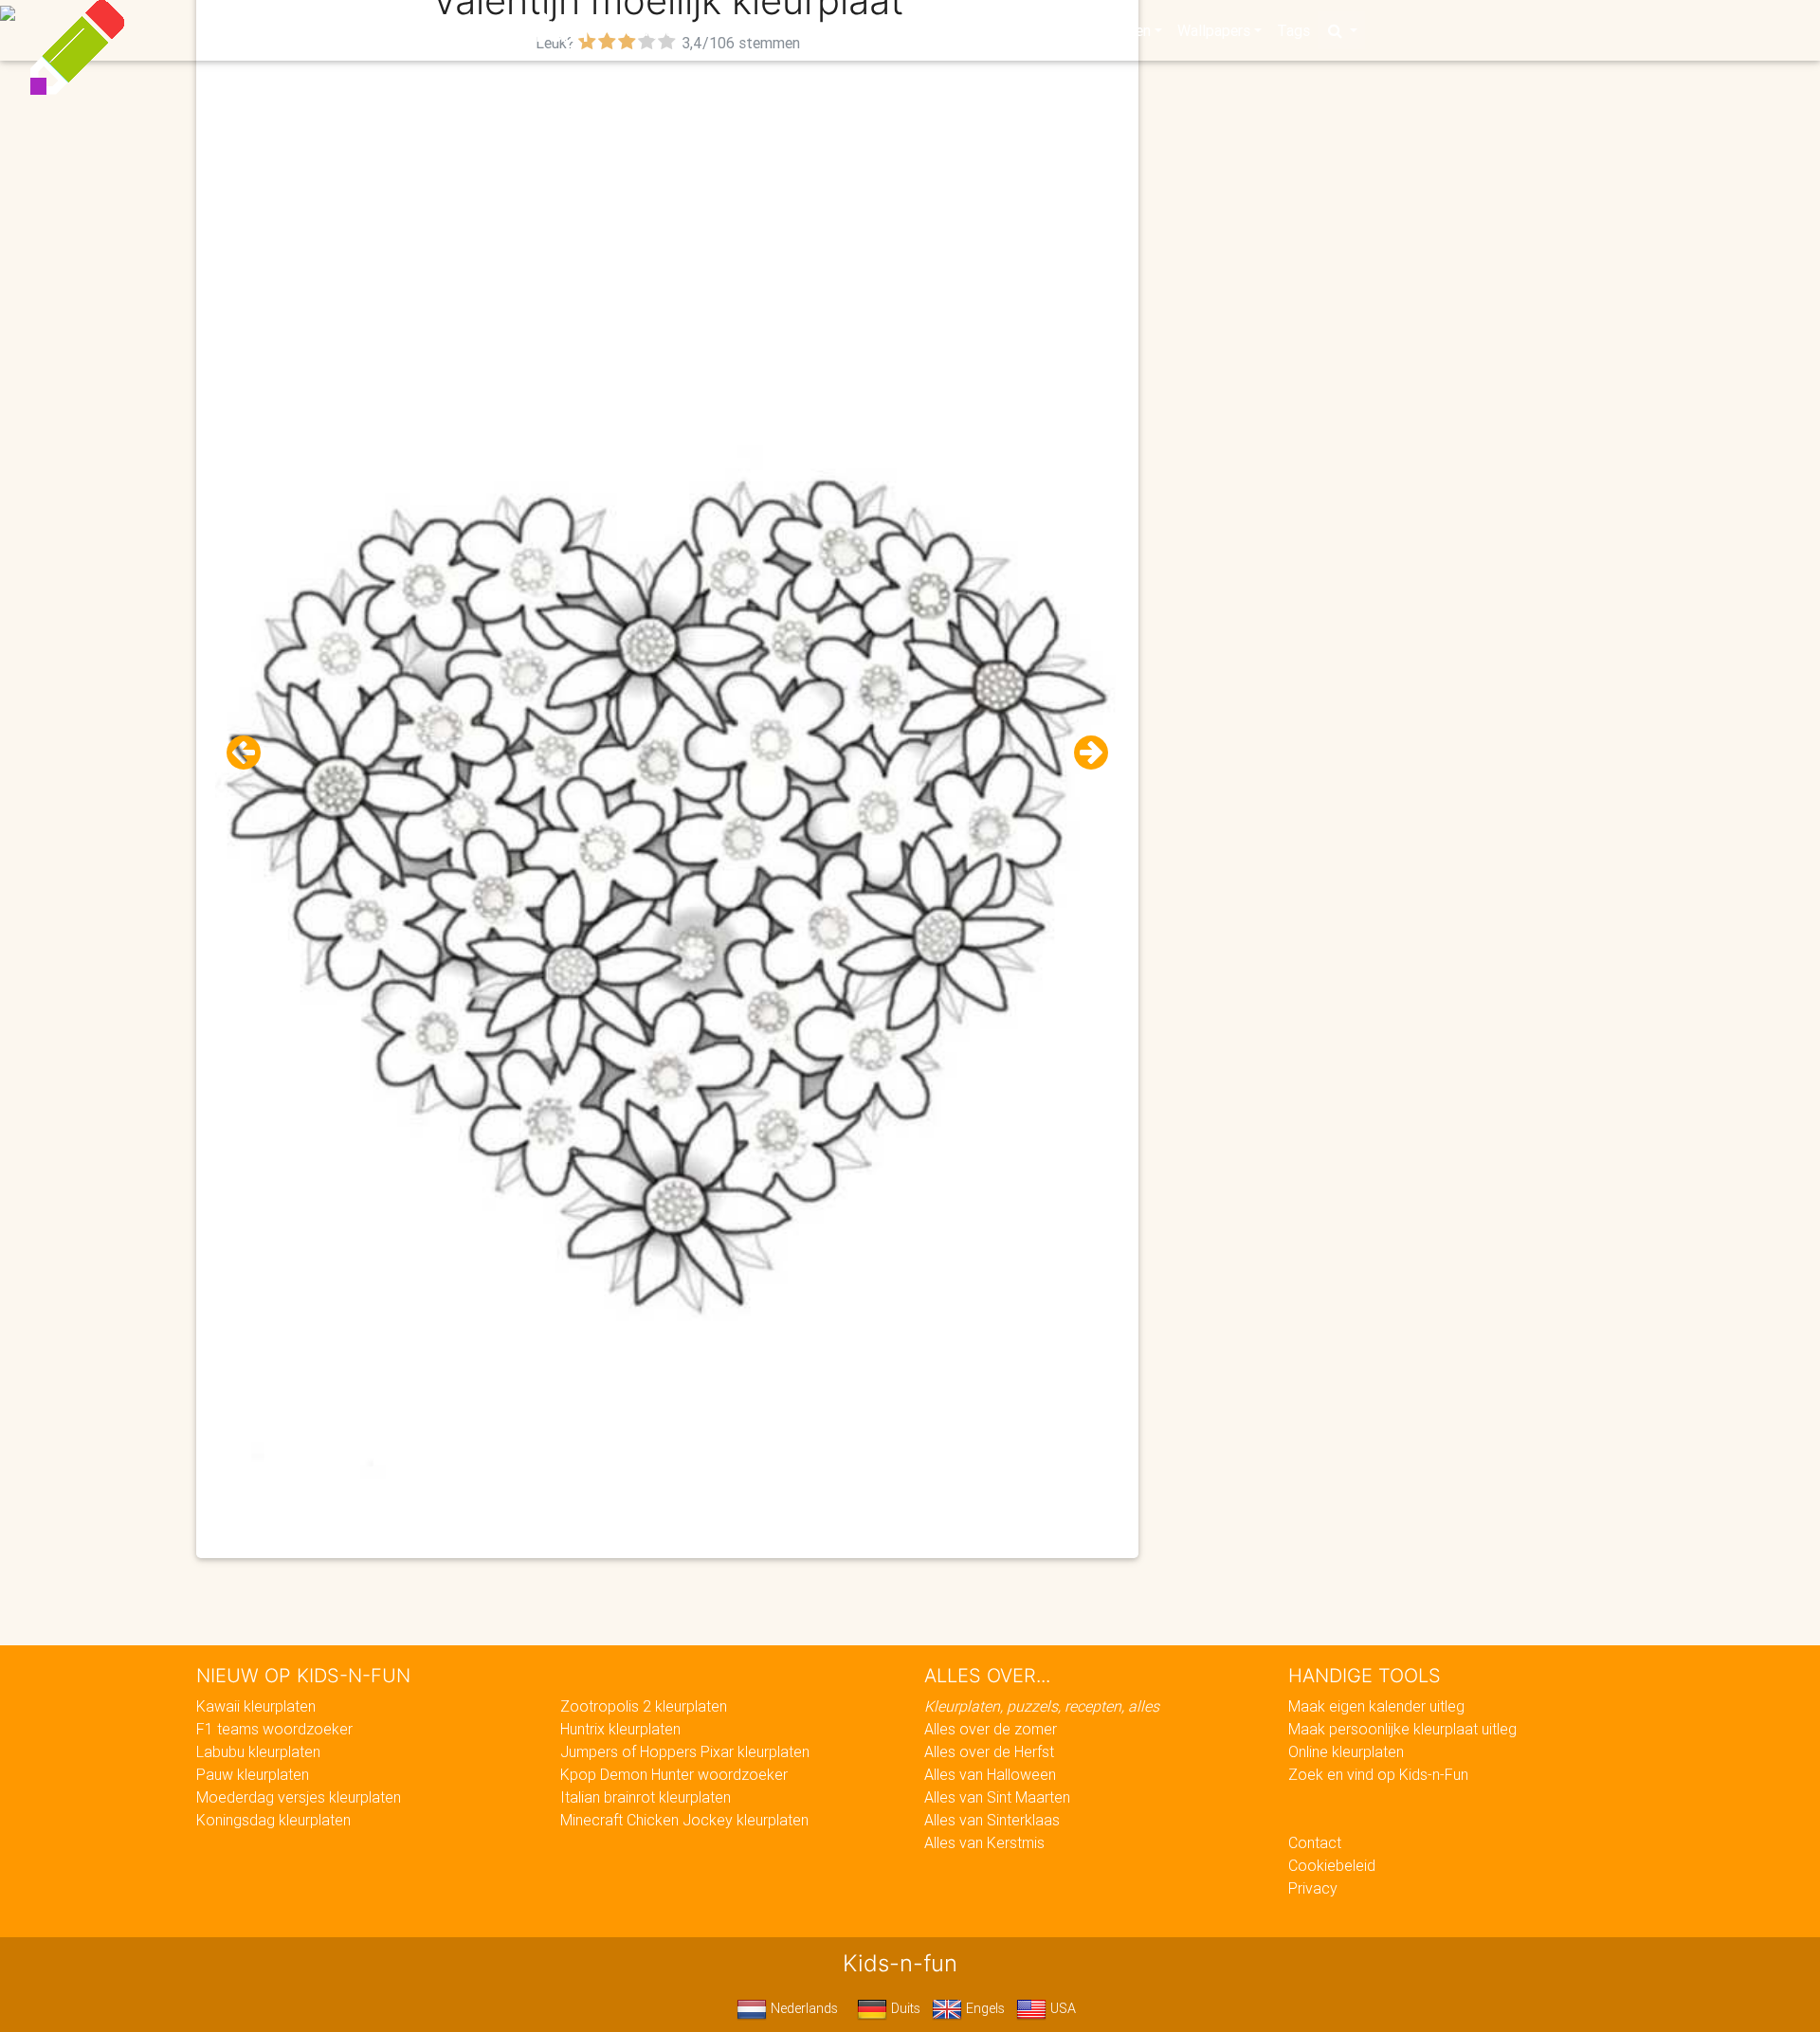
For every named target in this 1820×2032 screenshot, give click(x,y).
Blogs (740, 30)
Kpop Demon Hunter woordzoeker (674, 1774)
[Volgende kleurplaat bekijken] (1083, 753)
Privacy (1313, 1888)
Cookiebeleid (1332, 1865)
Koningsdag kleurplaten (273, 1820)
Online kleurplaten (1346, 1751)
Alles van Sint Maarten (997, 1797)
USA (1061, 2008)
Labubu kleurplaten (258, 1751)
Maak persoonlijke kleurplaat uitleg (1402, 1729)
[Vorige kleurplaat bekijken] (251, 753)
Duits (904, 2008)
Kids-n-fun (494, 28)
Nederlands (802, 2008)
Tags (1293, 30)
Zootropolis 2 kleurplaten (644, 1706)
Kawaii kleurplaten (256, 1706)
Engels (983, 2008)
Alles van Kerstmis (984, 1842)
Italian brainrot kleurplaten (646, 1797)
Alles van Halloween (990, 1774)
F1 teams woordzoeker (274, 1729)
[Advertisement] (667, 190)
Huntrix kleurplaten (620, 1729)
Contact (1315, 1842)
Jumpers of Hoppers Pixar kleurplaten (685, 1751)
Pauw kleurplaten (253, 1774)
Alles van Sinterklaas (992, 1820)
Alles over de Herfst (989, 1751)
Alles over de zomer (991, 1729)
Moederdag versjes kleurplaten (299, 1797)
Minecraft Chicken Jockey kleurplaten (684, 1820)
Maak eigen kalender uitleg (1376, 1706)
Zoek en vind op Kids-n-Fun (1378, 1774)
